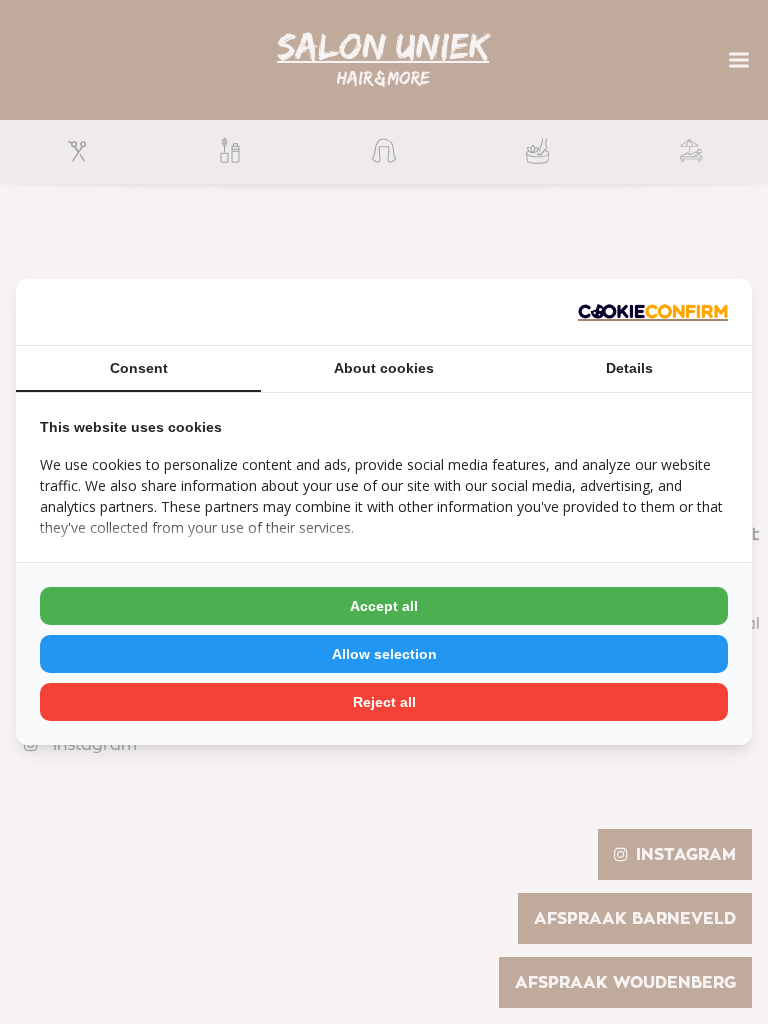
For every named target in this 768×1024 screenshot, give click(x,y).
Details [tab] (629, 368)
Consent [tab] (139, 368)
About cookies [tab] (384, 368)
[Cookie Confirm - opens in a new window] (653, 312)
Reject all (384, 702)
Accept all (384, 606)
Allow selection (384, 654)
